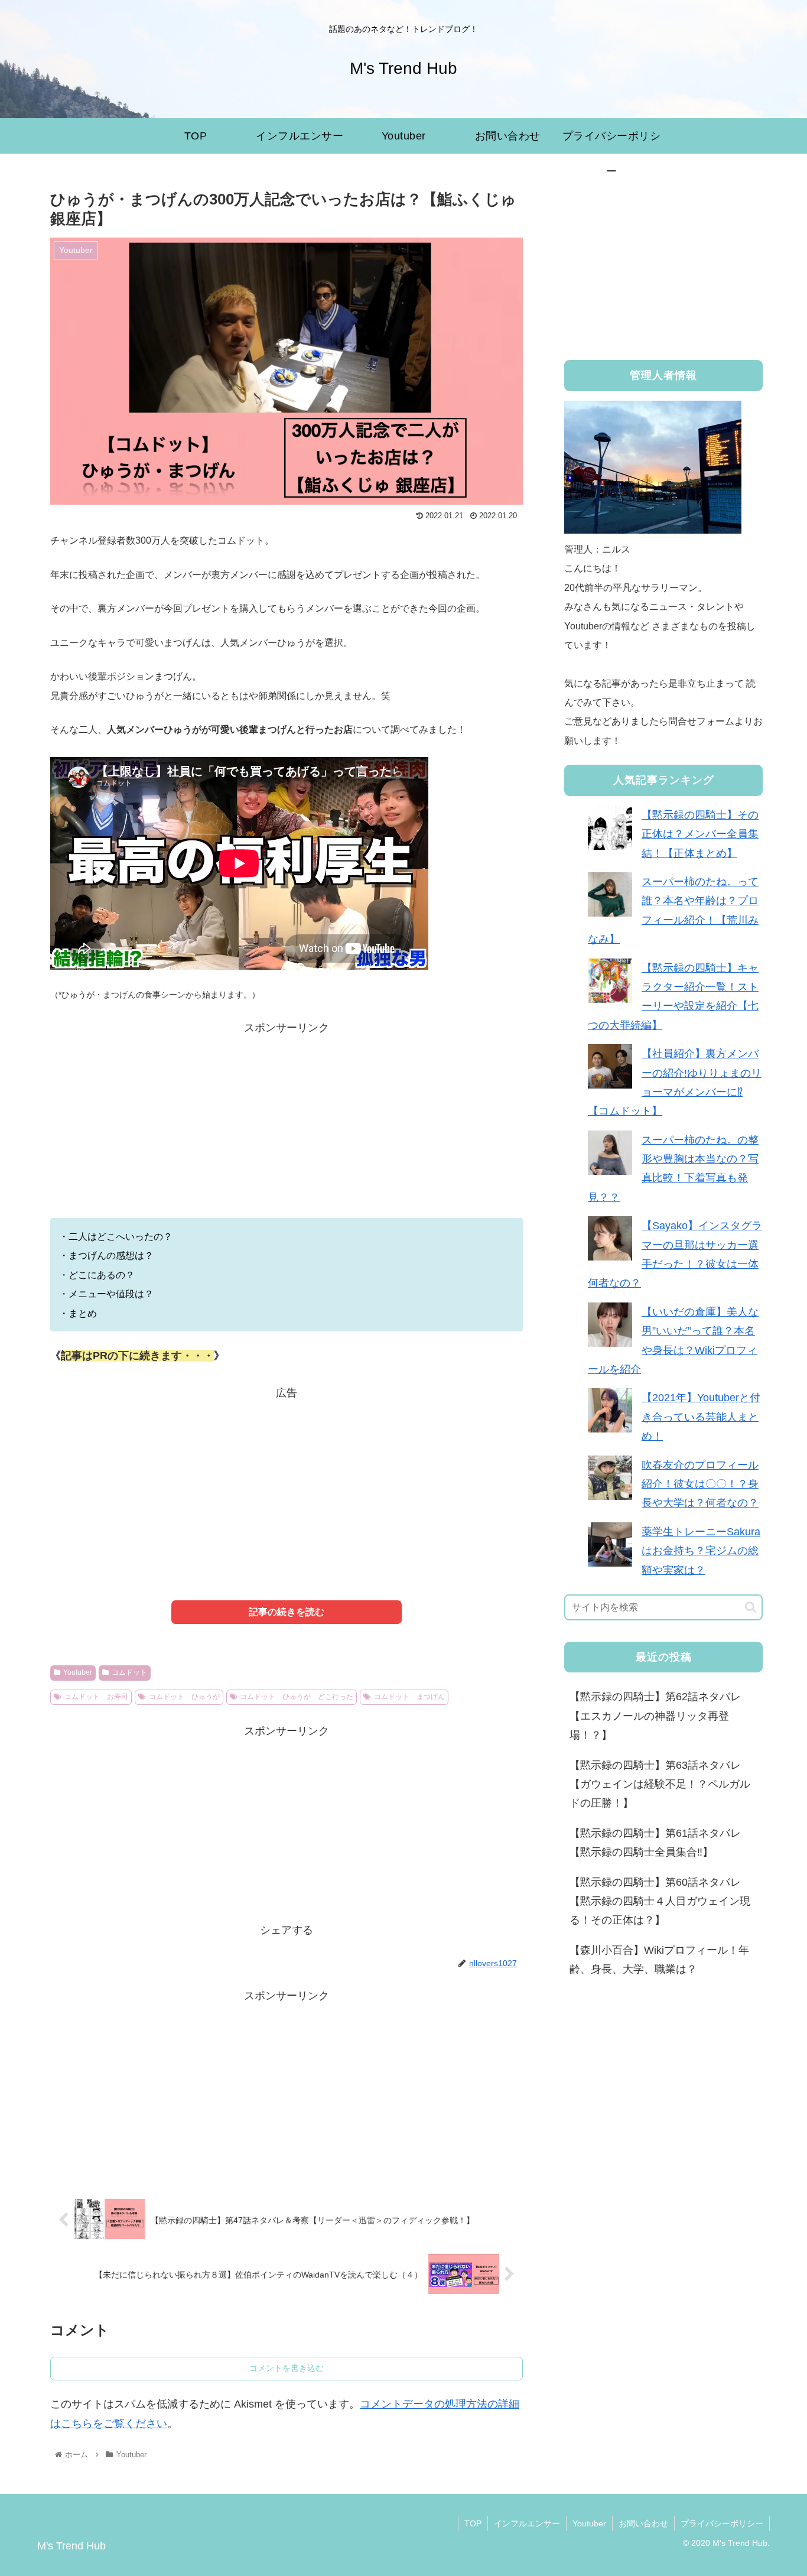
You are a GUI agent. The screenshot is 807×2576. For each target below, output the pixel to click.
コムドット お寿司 (96, 1697)
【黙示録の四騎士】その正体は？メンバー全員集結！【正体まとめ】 (700, 834)
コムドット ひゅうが (184, 1697)
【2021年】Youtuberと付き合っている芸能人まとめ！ (701, 1417)
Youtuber (78, 1672)
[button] (751, 1607)
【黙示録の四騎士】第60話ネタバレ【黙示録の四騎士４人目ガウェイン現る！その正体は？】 (660, 1901)
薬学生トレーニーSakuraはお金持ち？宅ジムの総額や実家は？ (701, 1551)
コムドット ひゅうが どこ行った (297, 1697)
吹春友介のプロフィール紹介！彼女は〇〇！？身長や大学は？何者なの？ (700, 1484)
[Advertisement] (287, 1135)
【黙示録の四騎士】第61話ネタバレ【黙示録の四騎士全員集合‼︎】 (655, 1843)
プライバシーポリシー (722, 2523)
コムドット (129, 1672)
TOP (473, 2523)
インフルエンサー (527, 2523)
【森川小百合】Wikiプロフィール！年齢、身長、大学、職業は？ (659, 1960)
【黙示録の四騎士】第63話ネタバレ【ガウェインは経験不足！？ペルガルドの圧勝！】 (660, 1784)
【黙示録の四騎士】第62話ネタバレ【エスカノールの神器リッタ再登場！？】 (655, 1716)
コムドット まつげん (409, 1697)
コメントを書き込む (287, 2368)
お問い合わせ (643, 2523)
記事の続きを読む (287, 1612)
